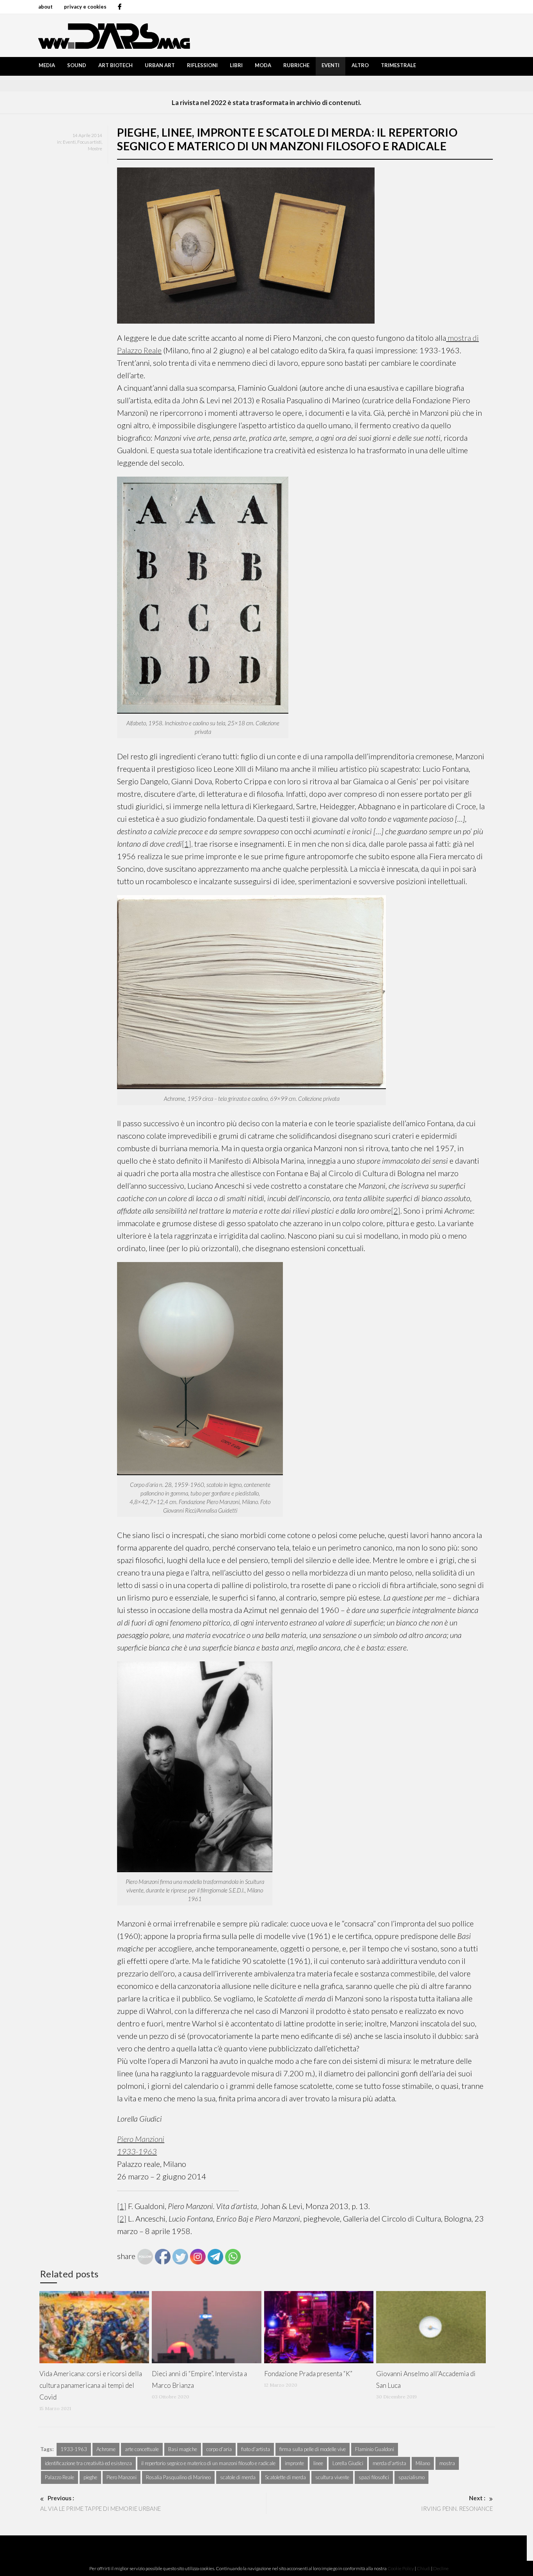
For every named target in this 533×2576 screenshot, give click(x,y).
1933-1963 (74, 2449)
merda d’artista (389, 2463)
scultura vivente (332, 2477)
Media (47, 65)
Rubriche (296, 65)
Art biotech (115, 65)
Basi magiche (183, 2449)
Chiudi (424, 2568)
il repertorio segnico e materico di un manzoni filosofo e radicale (208, 2463)
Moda (263, 65)
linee (318, 2463)
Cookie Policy (401, 2568)
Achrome (106, 2449)
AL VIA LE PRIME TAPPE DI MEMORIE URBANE (100, 2503)
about (45, 7)
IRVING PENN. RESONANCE (457, 2503)
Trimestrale (398, 65)
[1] (122, 2206)
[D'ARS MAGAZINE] (112, 35)
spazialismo (411, 2477)
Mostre (95, 149)
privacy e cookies (85, 7)
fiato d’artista (256, 2449)
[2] (396, 1211)
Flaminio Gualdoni (375, 2449)
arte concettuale (142, 2449)
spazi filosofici (374, 2477)
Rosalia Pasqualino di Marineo (178, 2477)
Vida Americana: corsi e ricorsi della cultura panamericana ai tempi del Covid (91, 2385)
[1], (187, 844)
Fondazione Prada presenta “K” (308, 2374)
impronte (294, 2463)
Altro (360, 65)
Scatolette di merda (285, 2477)
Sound (77, 65)
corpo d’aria (219, 2449)
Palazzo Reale (60, 2477)
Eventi (330, 65)
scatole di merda (238, 2477)
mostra (447, 2463)
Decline (441, 2568)
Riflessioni (202, 65)
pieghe (90, 2477)
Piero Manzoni (122, 2477)
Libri (236, 65)
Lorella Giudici (348, 2463)
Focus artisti (89, 142)
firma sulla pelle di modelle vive (313, 2449)
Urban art (160, 65)
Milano (423, 2463)
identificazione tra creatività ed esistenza (88, 2463)
